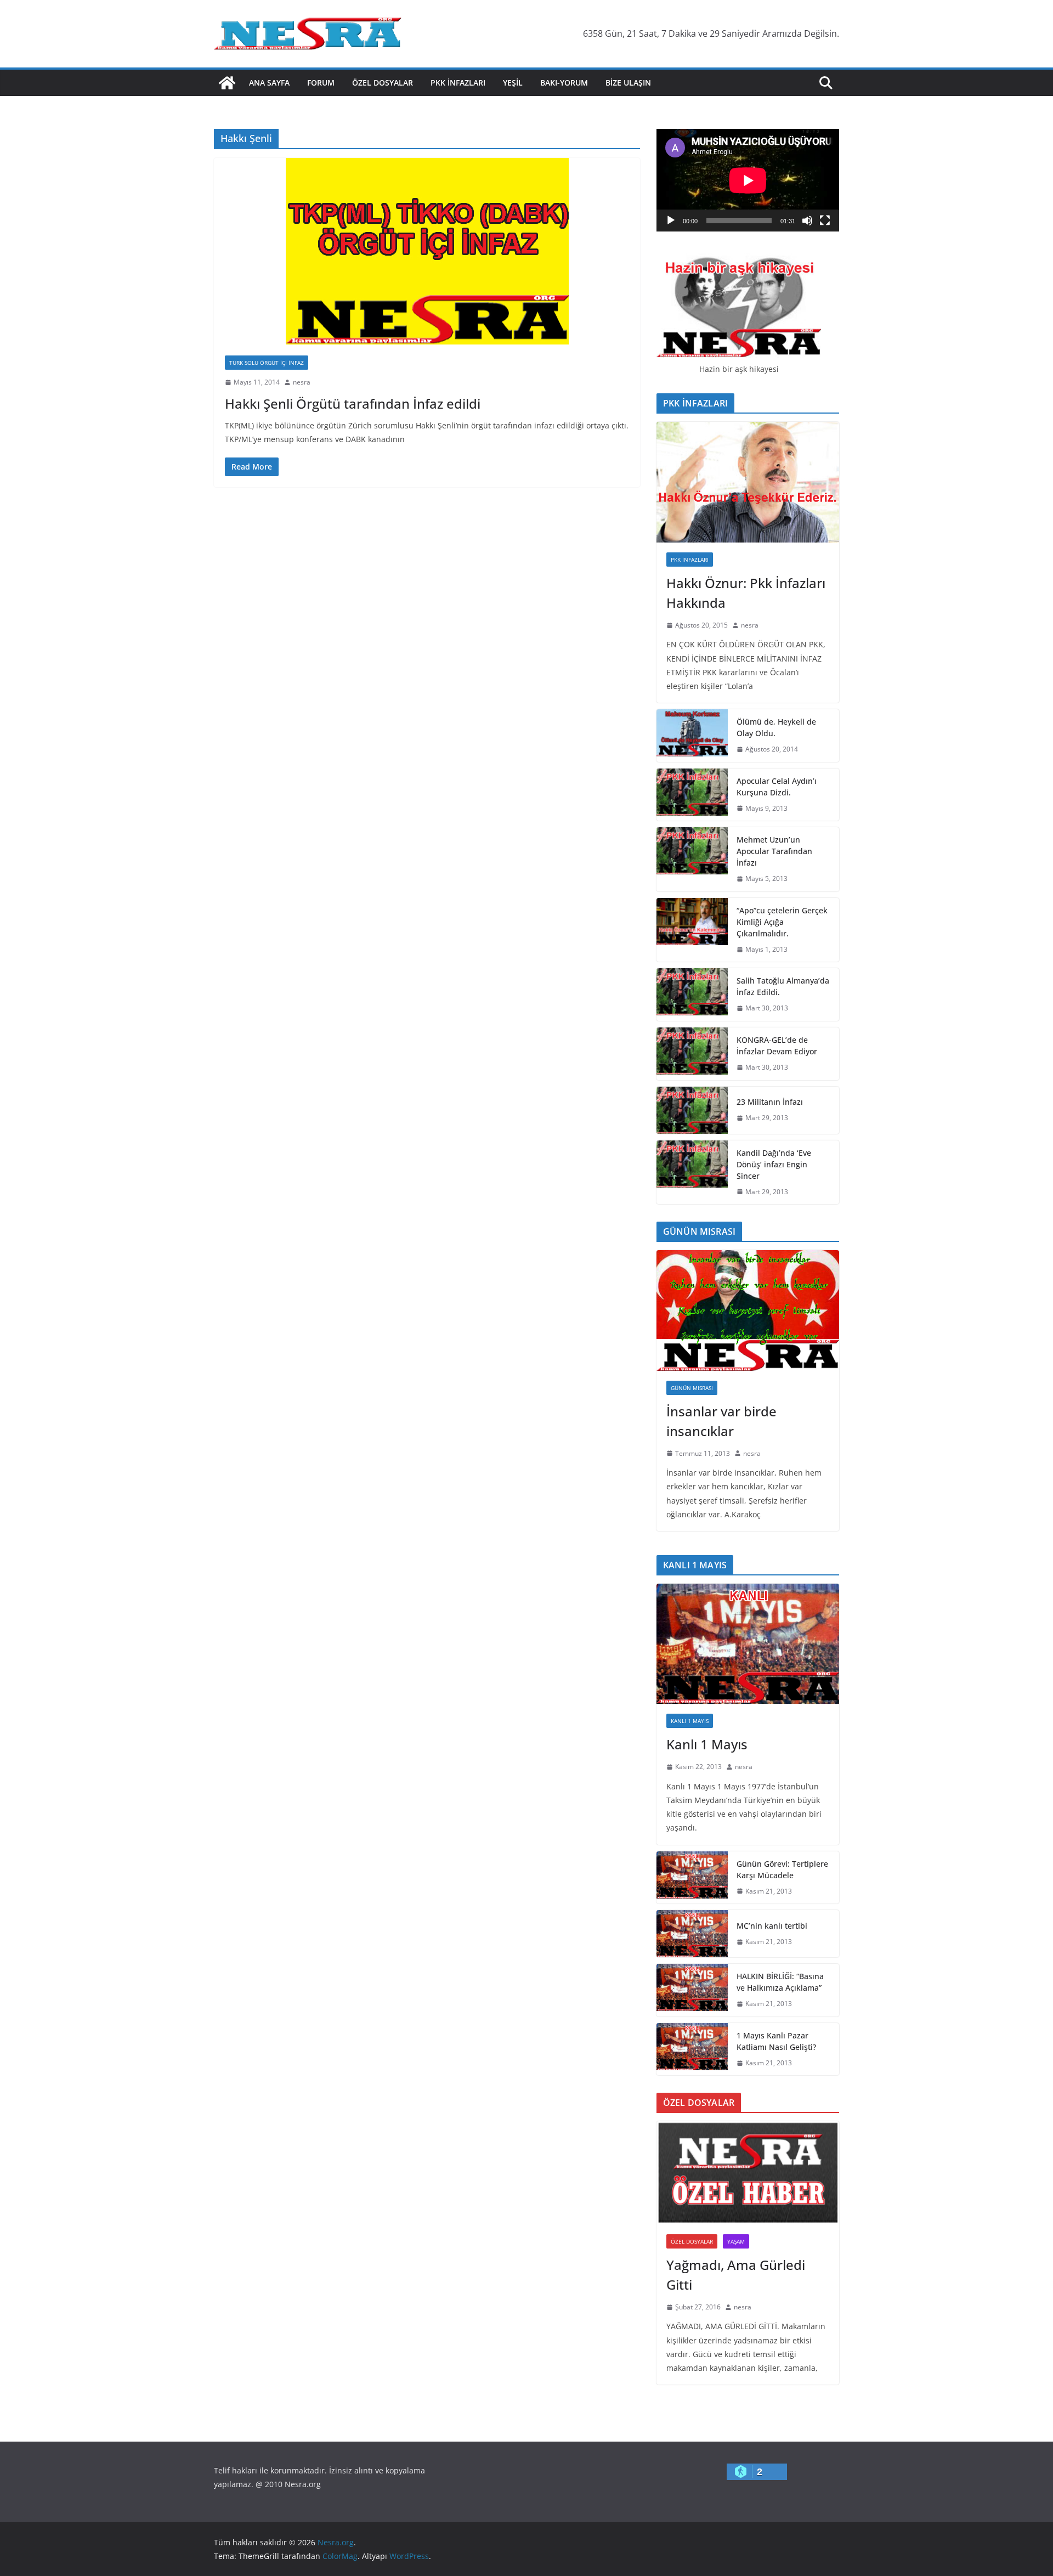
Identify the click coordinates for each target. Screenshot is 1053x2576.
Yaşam (736, 2241)
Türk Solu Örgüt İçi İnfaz (267, 363)
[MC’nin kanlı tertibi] (692, 1934)
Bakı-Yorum (564, 83)
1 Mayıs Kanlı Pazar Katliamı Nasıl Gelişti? (776, 2041)
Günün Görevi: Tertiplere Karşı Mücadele (782, 1869)
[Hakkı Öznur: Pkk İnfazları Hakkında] (748, 482)
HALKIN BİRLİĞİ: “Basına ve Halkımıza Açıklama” (780, 1982)
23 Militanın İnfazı (770, 1102)
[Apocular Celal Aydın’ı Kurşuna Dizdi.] (692, 795)
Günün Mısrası (692, 1388)
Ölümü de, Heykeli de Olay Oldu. (776, 727)
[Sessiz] (807, 221)
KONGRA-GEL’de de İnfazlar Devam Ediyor (777, 1046)
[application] (748, 180)
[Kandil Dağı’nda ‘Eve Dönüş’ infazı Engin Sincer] (692, 1173)
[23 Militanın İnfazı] (692, 1110)
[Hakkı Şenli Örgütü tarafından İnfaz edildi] (427, 251)
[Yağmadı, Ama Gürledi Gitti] (748, 2173)
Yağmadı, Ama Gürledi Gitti (736, 2275)
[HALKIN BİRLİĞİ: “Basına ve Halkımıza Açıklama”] (692, 1990)
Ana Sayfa (269, 83)
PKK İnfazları (458, 83)
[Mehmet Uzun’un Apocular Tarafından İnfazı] (692, 859)
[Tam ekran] (825, 221)
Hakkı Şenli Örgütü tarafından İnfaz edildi (353, 403)
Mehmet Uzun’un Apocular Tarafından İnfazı (774, 851)
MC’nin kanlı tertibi (772, 1926)
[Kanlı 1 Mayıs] (748, 1644)
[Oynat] (671, 221)
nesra (302, 382)
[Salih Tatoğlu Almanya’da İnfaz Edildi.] (692, 995)
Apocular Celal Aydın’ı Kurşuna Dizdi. (777, 787)
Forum (321, 83)
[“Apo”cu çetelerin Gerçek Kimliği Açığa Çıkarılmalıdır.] (692, 930)
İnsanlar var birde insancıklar (721, 1421)
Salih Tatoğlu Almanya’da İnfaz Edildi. (783, 986)
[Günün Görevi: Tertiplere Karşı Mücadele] (692, 1878)
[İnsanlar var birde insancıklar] (748, 1310)
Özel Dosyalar (383, 83)
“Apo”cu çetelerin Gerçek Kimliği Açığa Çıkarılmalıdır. (782, 922)
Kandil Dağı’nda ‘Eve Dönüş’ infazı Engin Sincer (774, 1164)
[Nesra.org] (227, 83)
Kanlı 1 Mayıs (690, 1721)
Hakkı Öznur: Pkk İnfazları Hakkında (746, 593)
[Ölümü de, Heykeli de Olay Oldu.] (692, 736)
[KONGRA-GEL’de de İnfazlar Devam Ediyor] (692, 1054)
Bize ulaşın (628, 83)
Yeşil (513, 83)
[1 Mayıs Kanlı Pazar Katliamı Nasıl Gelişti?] (692, 2049)
